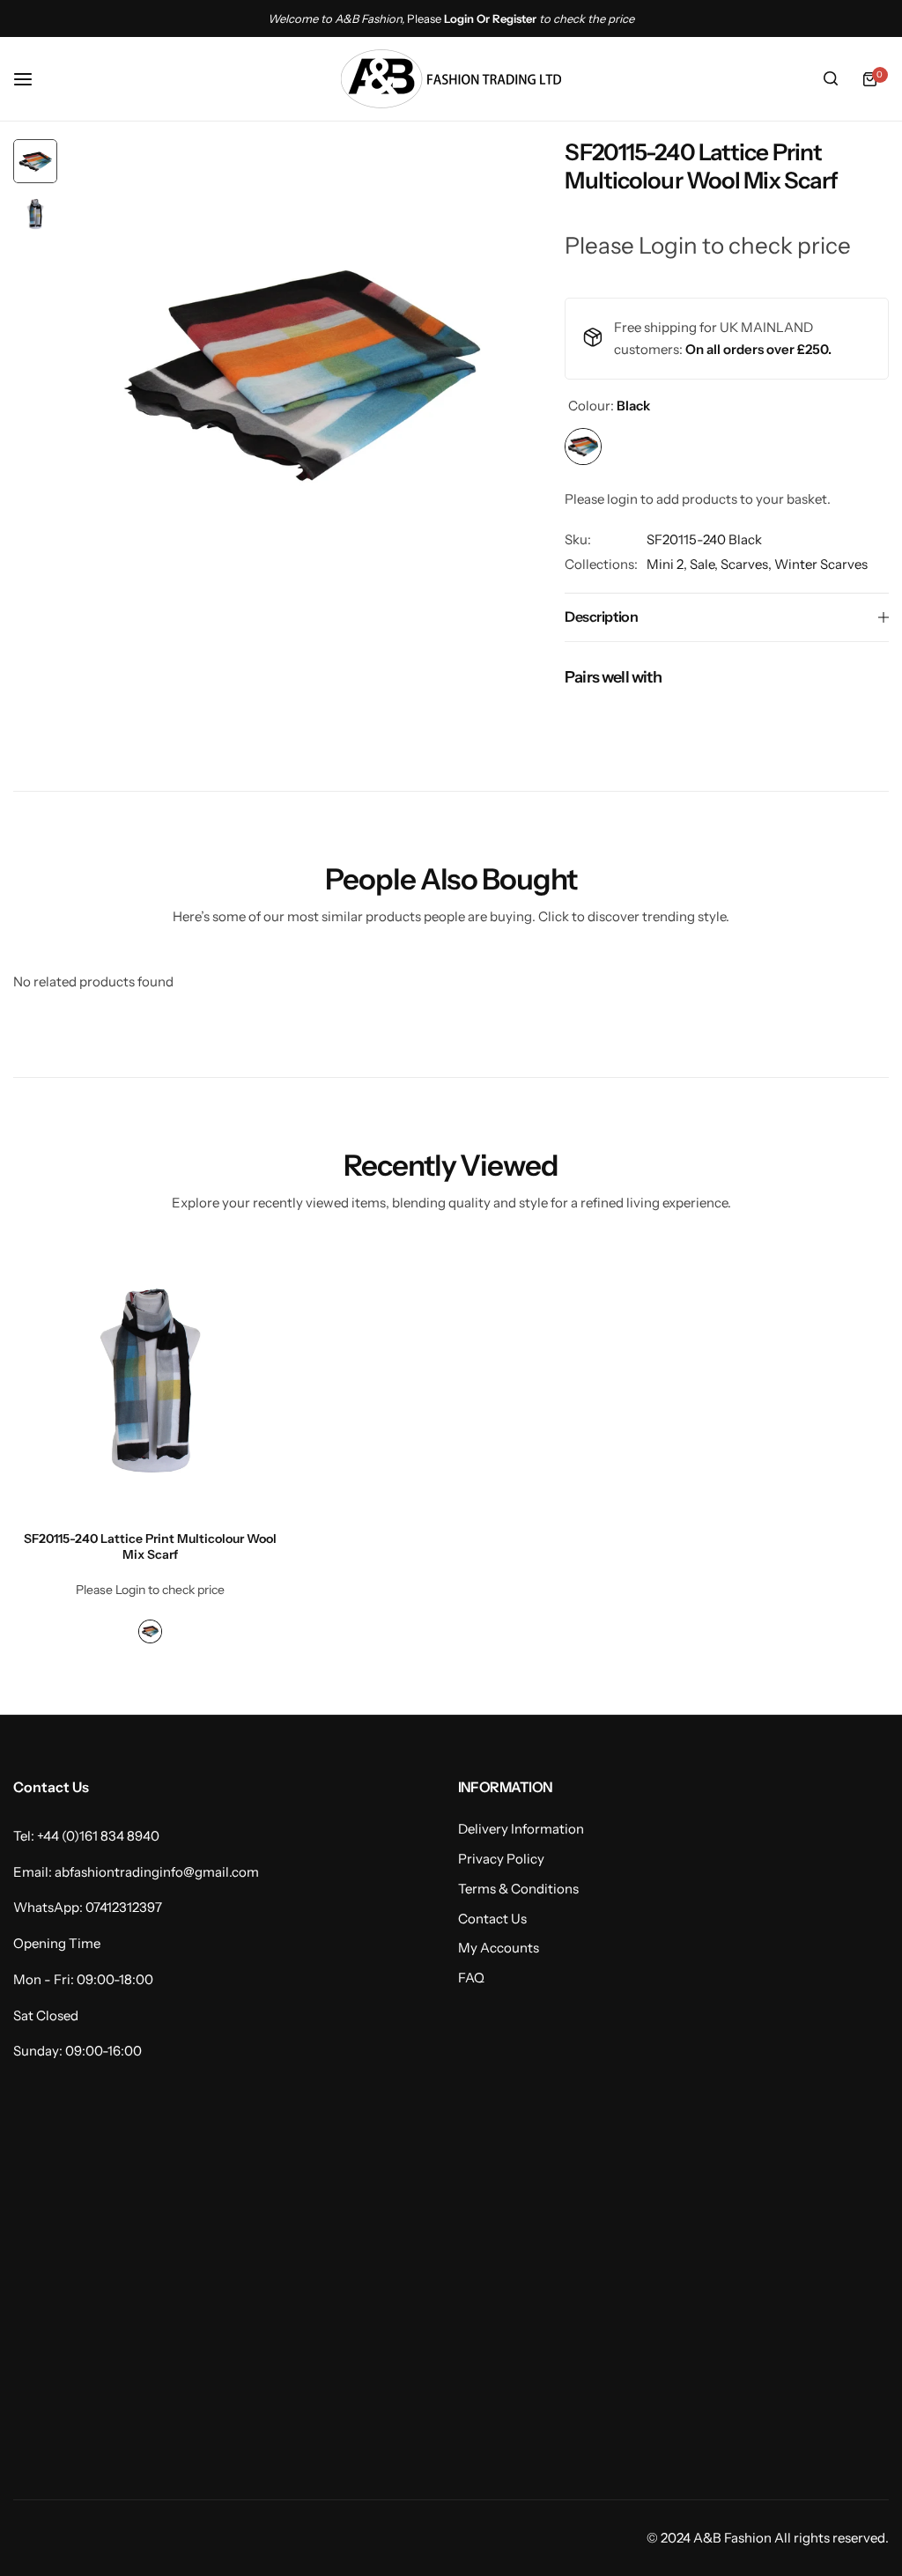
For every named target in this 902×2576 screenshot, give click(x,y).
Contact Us (492, 1919)
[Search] (831, 79)
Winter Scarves (821, 564)
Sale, (705, 564)
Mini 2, (668, 564)
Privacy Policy (501, 1859)
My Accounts (499, 1948)
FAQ (471, 1978)
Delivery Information (521, 1829)
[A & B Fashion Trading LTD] (451, 79)
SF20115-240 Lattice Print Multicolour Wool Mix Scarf (150, 1546)
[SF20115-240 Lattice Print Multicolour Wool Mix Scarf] (150, 1380)
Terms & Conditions (518, 1889)
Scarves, (747, 564)
